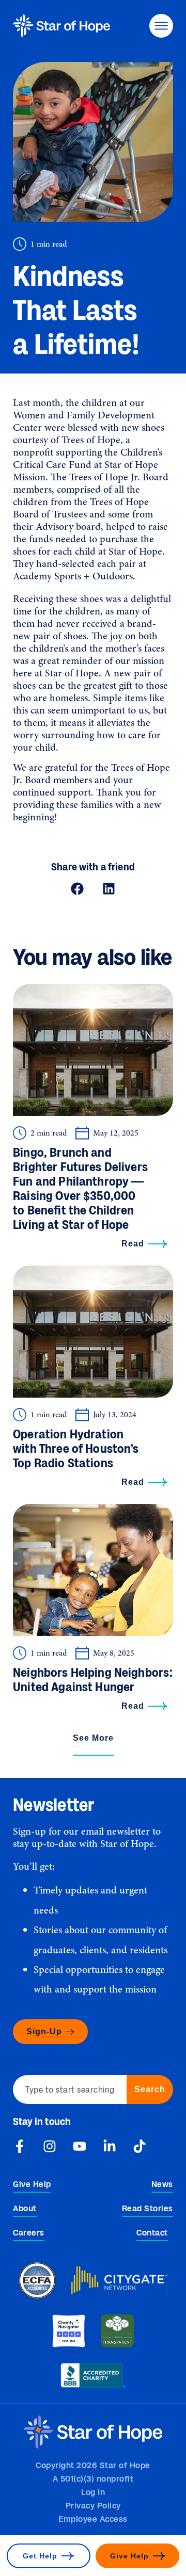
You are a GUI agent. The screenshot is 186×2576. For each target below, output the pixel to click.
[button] (77, 889)
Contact (152, 2233)
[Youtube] (80, 2146)
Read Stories (148, 2209)
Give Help (32, 2185)
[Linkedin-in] (110, 2146)
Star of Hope (72, 673)
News (162, 2185)
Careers (29, 2233)
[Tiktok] (139, 2146)
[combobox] (70, 2089)
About (25, 2209)
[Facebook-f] (20, 2146)
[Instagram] (50, 2146)
